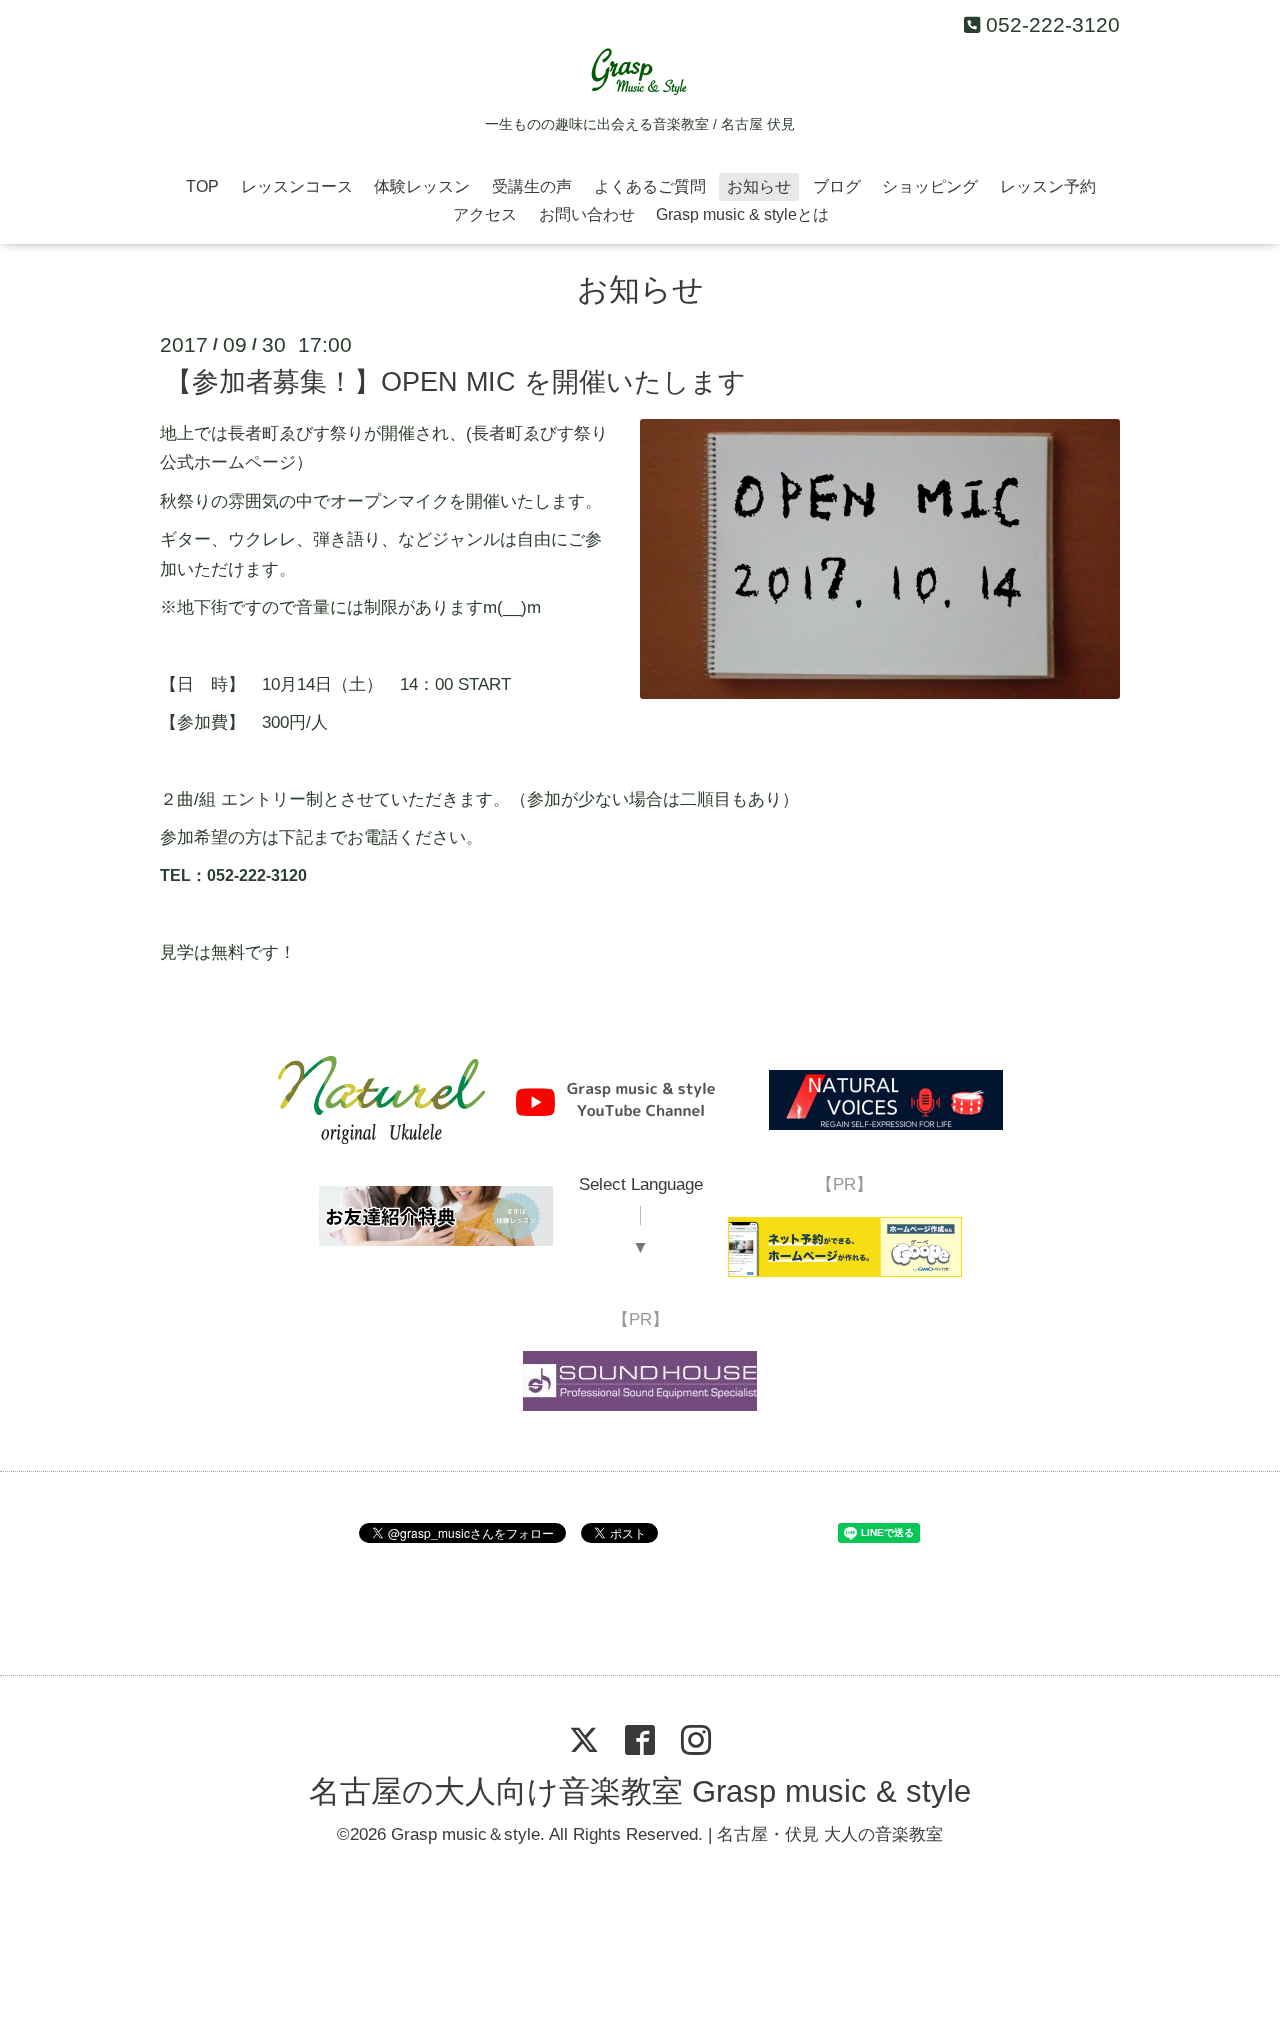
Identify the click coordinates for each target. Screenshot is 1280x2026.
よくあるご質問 (650, 186)
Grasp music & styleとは (742, 214)
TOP (202, 186)
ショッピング (930, 186)
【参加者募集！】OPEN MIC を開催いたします (455, 382)
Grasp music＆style (465, 1834)
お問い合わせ (587, 214)
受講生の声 (532, 186)
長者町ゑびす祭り (296, 433)
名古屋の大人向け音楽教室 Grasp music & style (640, 1791)
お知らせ (759, 186)
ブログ (837, 186)
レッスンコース (297, 186)
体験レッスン (422, 186)
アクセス (485, 214)
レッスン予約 (1048, 186)
